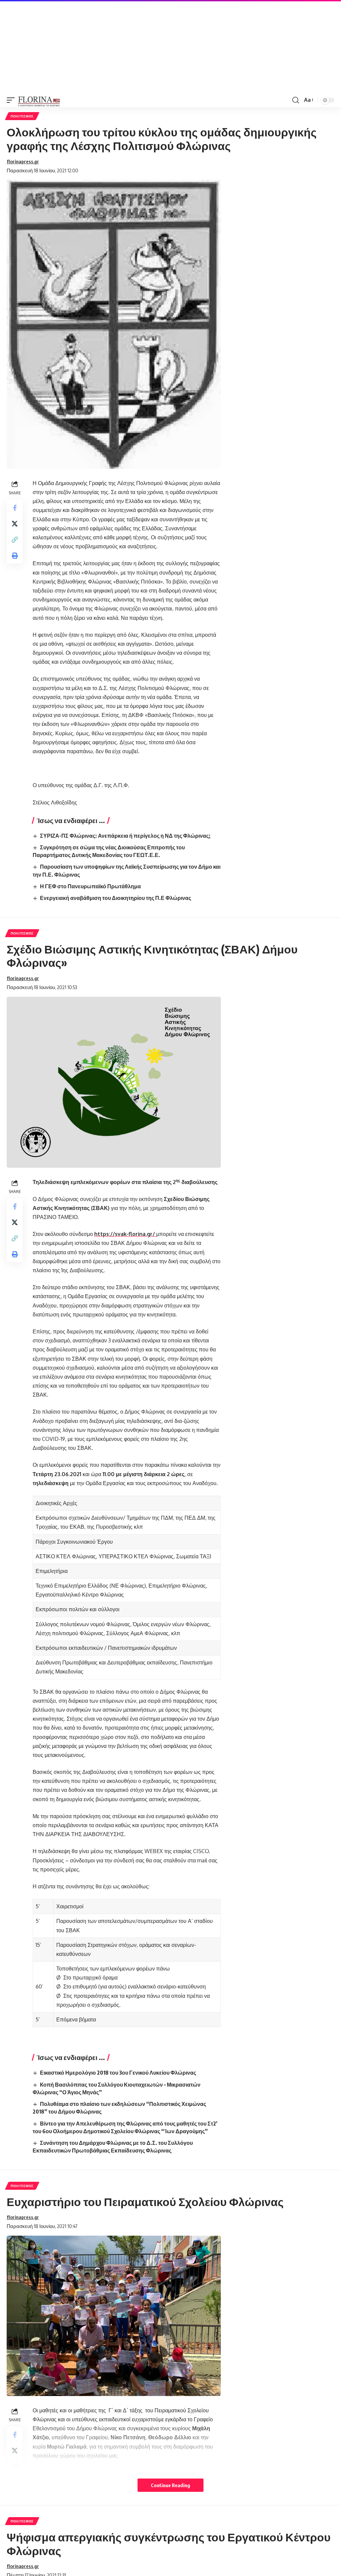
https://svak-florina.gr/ (125, 1234)
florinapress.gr (23, 161)
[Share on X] (15, 524)
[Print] (15, 556)
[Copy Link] (15, 540)
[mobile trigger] (12, 100)
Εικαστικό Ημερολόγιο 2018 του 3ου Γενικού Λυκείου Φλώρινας (118, 2073)
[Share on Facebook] (15, 508)
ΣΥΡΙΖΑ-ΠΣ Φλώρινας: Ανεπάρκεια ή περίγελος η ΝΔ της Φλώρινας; (125, 836)
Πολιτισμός (22, 116)
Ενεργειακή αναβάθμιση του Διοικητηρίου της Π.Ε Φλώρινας (116, 898)
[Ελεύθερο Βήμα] (39, 100)
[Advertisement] (170, 47)
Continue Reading (170, 2485)
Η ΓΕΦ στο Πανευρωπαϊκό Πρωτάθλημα (90, 886)
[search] (296, 100)
